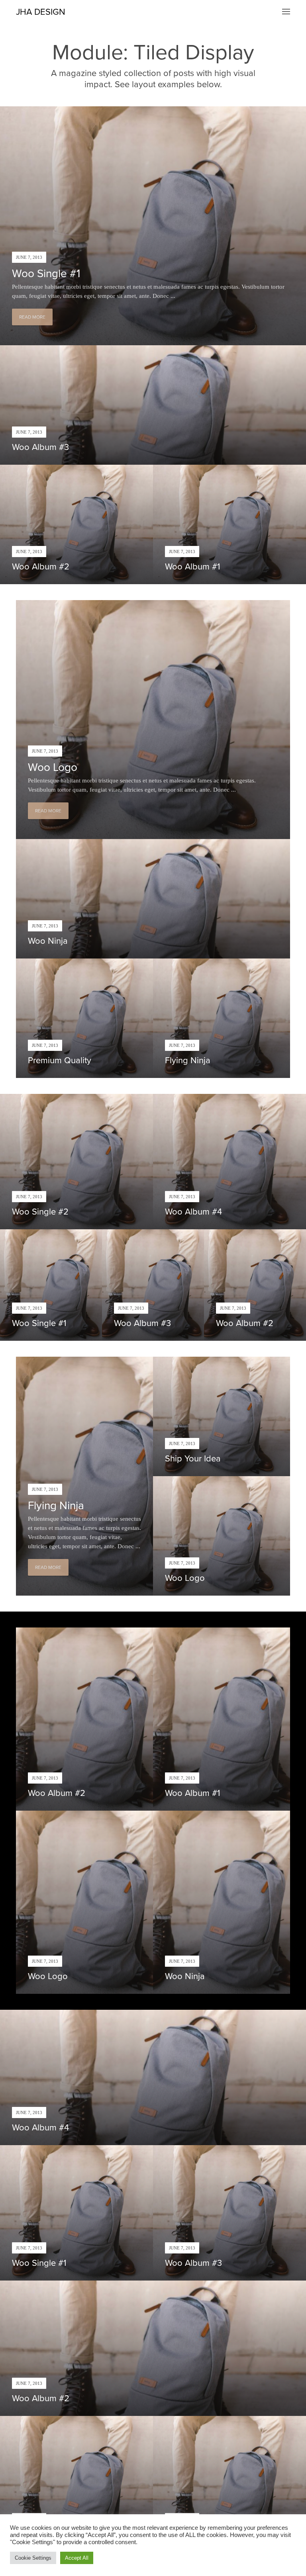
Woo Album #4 (193, 1212)
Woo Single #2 (40, 1212)
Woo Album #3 (40, 447)
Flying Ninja (188, 1060)
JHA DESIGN (41, 12)
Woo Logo (53, 767)
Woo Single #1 (46, 274)
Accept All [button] (77, 2558)
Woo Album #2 (41, 567)
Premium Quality (60, 1060)
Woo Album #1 (192, 567)
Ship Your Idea (193, 1459)
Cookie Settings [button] (33, 2558)
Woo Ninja (48, 941)
